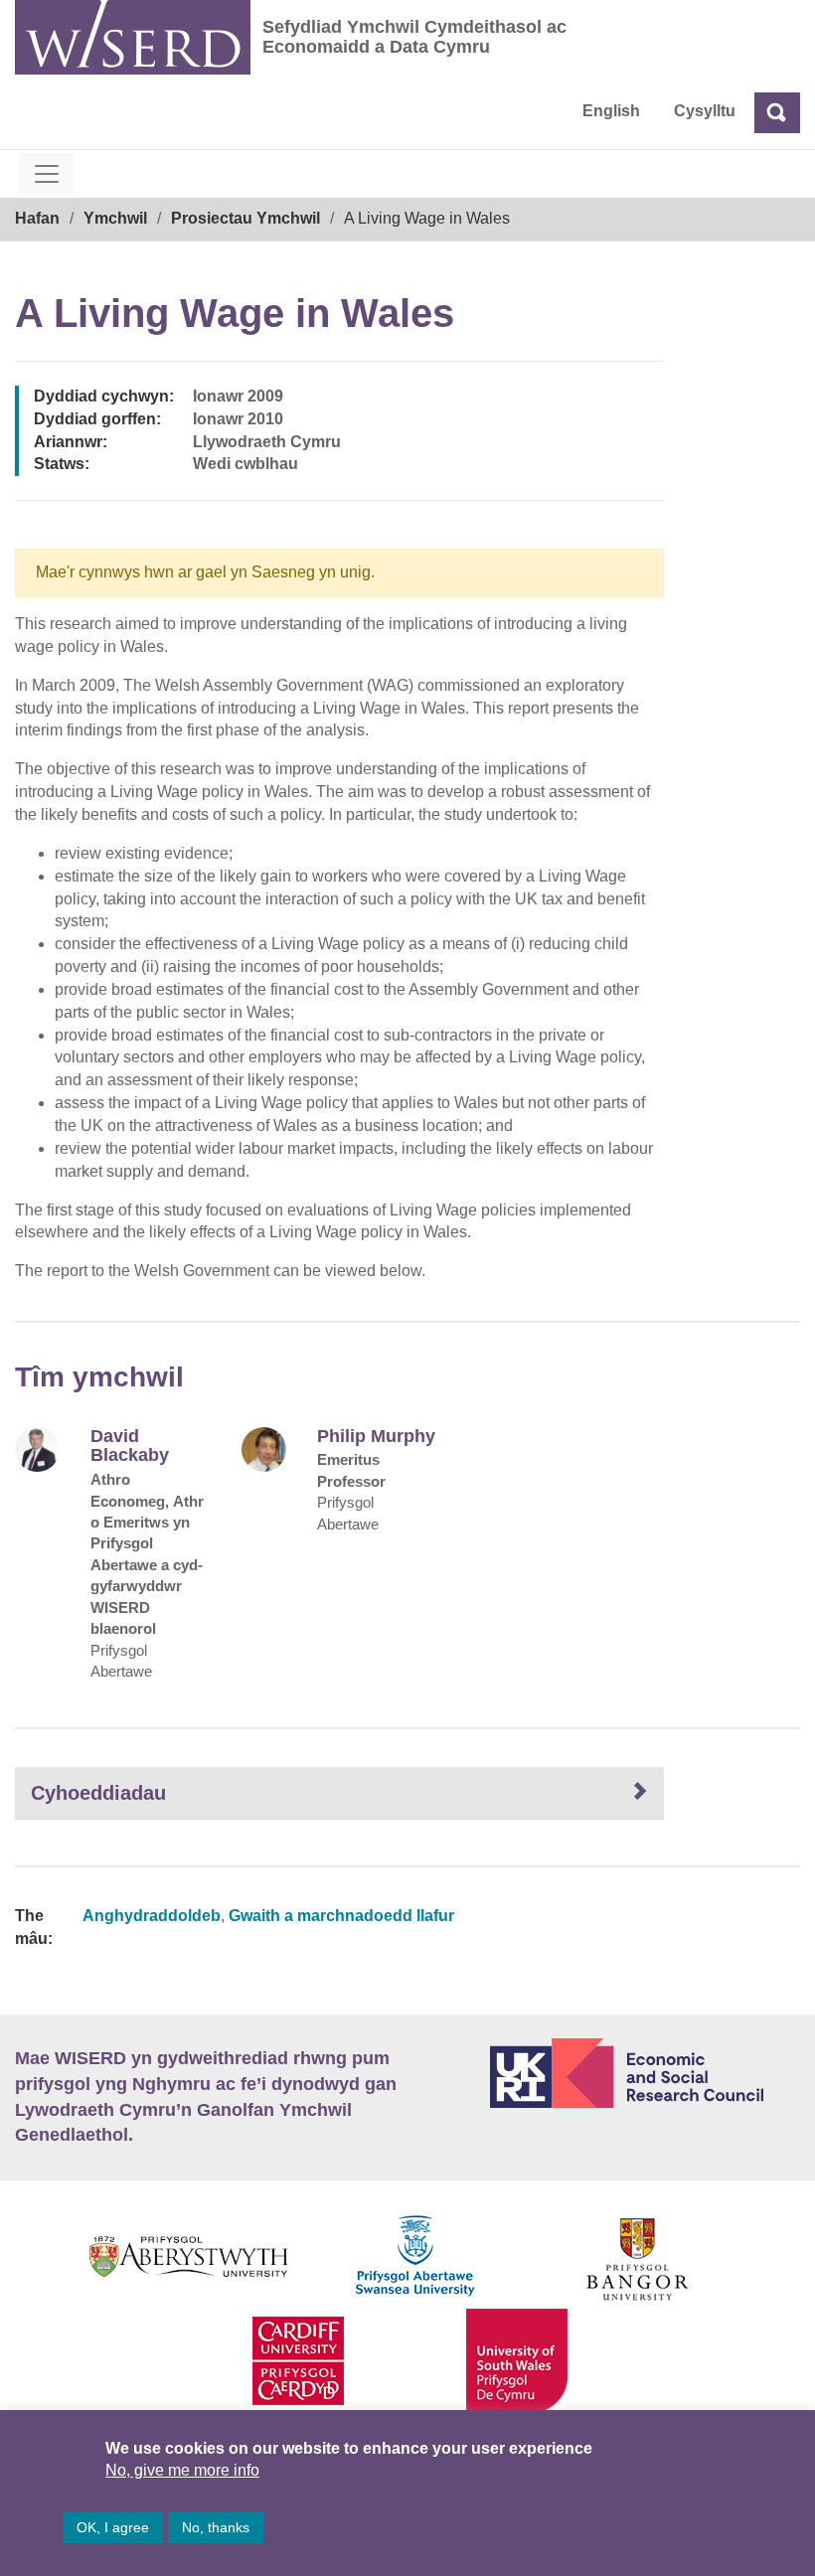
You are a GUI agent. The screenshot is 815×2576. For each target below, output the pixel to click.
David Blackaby (130, 1447)
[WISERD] (133, 37)
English (611, 111)
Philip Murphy (376, 1437)
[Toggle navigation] (47, 174)
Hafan (37, 218)
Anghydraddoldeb (152, 1916)
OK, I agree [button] (113, 2527)
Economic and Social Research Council (645, 2073)
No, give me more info (182, 2470)
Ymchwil (115, 218)
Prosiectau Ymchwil (245, 218)
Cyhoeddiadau (98, 1793)
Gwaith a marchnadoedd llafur (341, 1916)
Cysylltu (705, 111)
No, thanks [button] (216, 2527)
